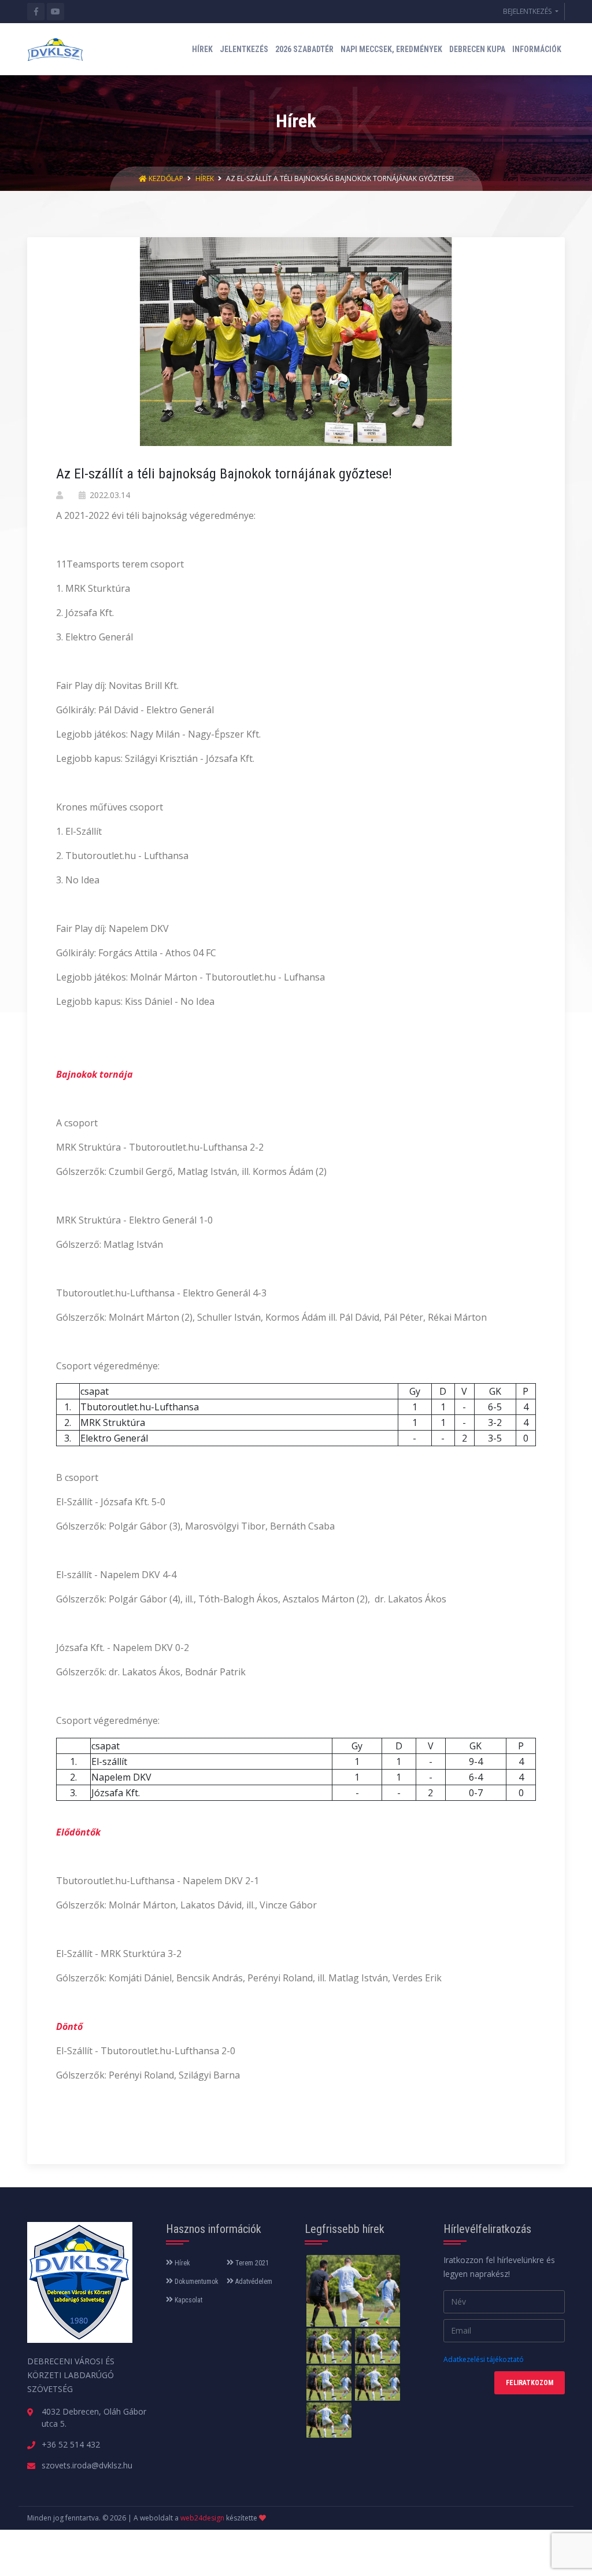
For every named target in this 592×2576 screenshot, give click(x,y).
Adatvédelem (253, 2282)
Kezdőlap (166, 178)
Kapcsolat (188, 2300)
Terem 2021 (251, 2263)
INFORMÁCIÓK (537, 49)
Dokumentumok (196, 2282)
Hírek (205, 178)
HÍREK (202, 49)
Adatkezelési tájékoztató (484, 2359)
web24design (202, 2518)
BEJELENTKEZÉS (528, 11)
